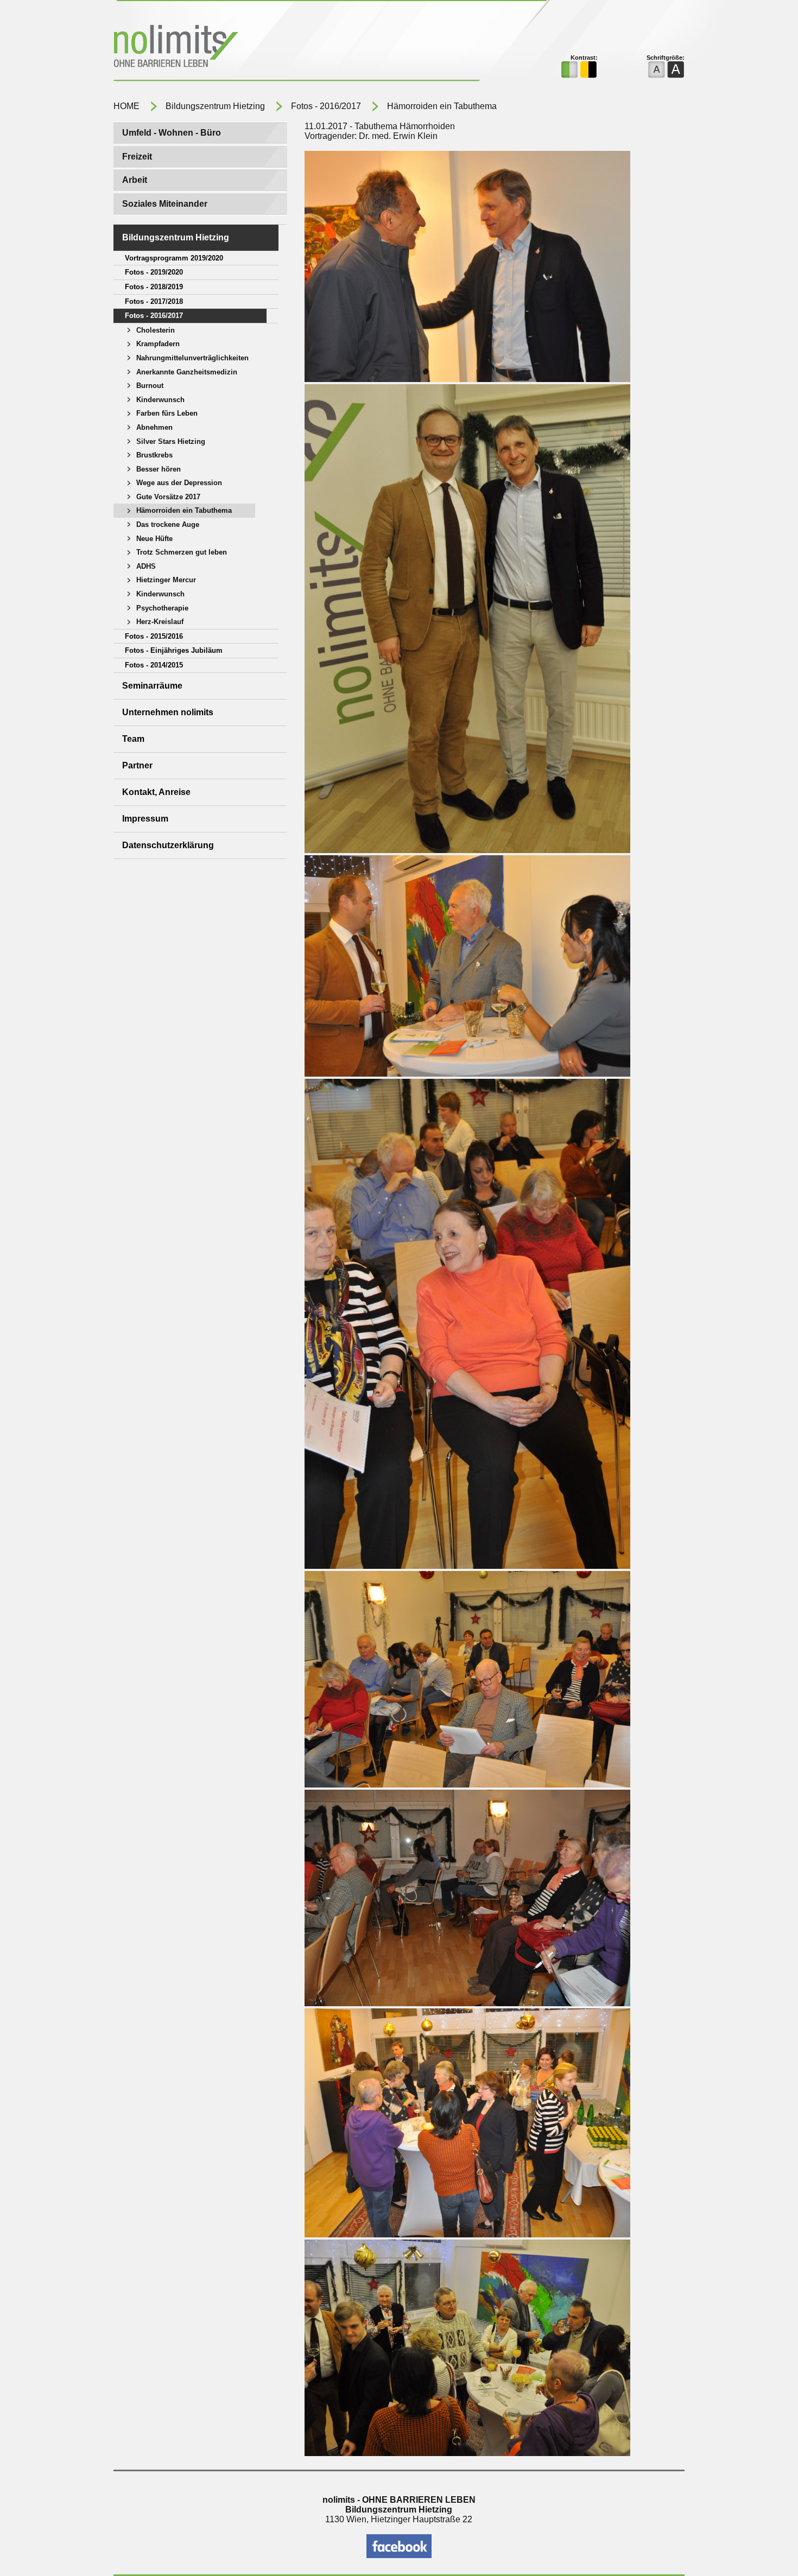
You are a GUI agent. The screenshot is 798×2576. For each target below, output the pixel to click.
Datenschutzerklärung (168, 845)
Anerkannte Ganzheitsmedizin (187, 372)
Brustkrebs (154, 455)
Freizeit (137, 157)
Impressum (145, 819)
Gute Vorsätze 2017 (168, 497)
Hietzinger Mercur (166, 580)
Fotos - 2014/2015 (154, 665)
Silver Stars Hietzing (171, 441)
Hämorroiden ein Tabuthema (442, 106)
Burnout (150, 386)
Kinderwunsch (160, 400)
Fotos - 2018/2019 (154, 287)
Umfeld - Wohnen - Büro (172, 133)
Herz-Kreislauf (160, 622)
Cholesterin (156, 330)
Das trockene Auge (168, 524)
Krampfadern (158, 344)
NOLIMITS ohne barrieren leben (244, 48)
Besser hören (159, 469)
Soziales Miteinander (165, 204)
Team (133, 739)
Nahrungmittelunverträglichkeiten (192, 358)
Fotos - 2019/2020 (154, 272)
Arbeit (135, 180)
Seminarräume (152, 686)
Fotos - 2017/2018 (154, 301)
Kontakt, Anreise (156, 792)
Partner (137, 765)
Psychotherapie (162, 608)
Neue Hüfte (154, 539)
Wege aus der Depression (179, 483)
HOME (126, 106)
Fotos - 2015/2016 (154, 636)
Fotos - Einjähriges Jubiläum (174, 650)
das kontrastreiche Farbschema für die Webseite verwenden (589, 70)
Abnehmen (154, 427)
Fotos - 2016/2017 (326, 106)
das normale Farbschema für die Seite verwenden (570, 70)
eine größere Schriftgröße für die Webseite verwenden (676, 70)
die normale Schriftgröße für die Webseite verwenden (657, 70)
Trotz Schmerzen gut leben (182, 552)
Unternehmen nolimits (168, 712)
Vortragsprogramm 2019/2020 (174, 258)
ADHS (146, 566)
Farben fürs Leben (167, 413)
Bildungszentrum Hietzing (215, 106)
